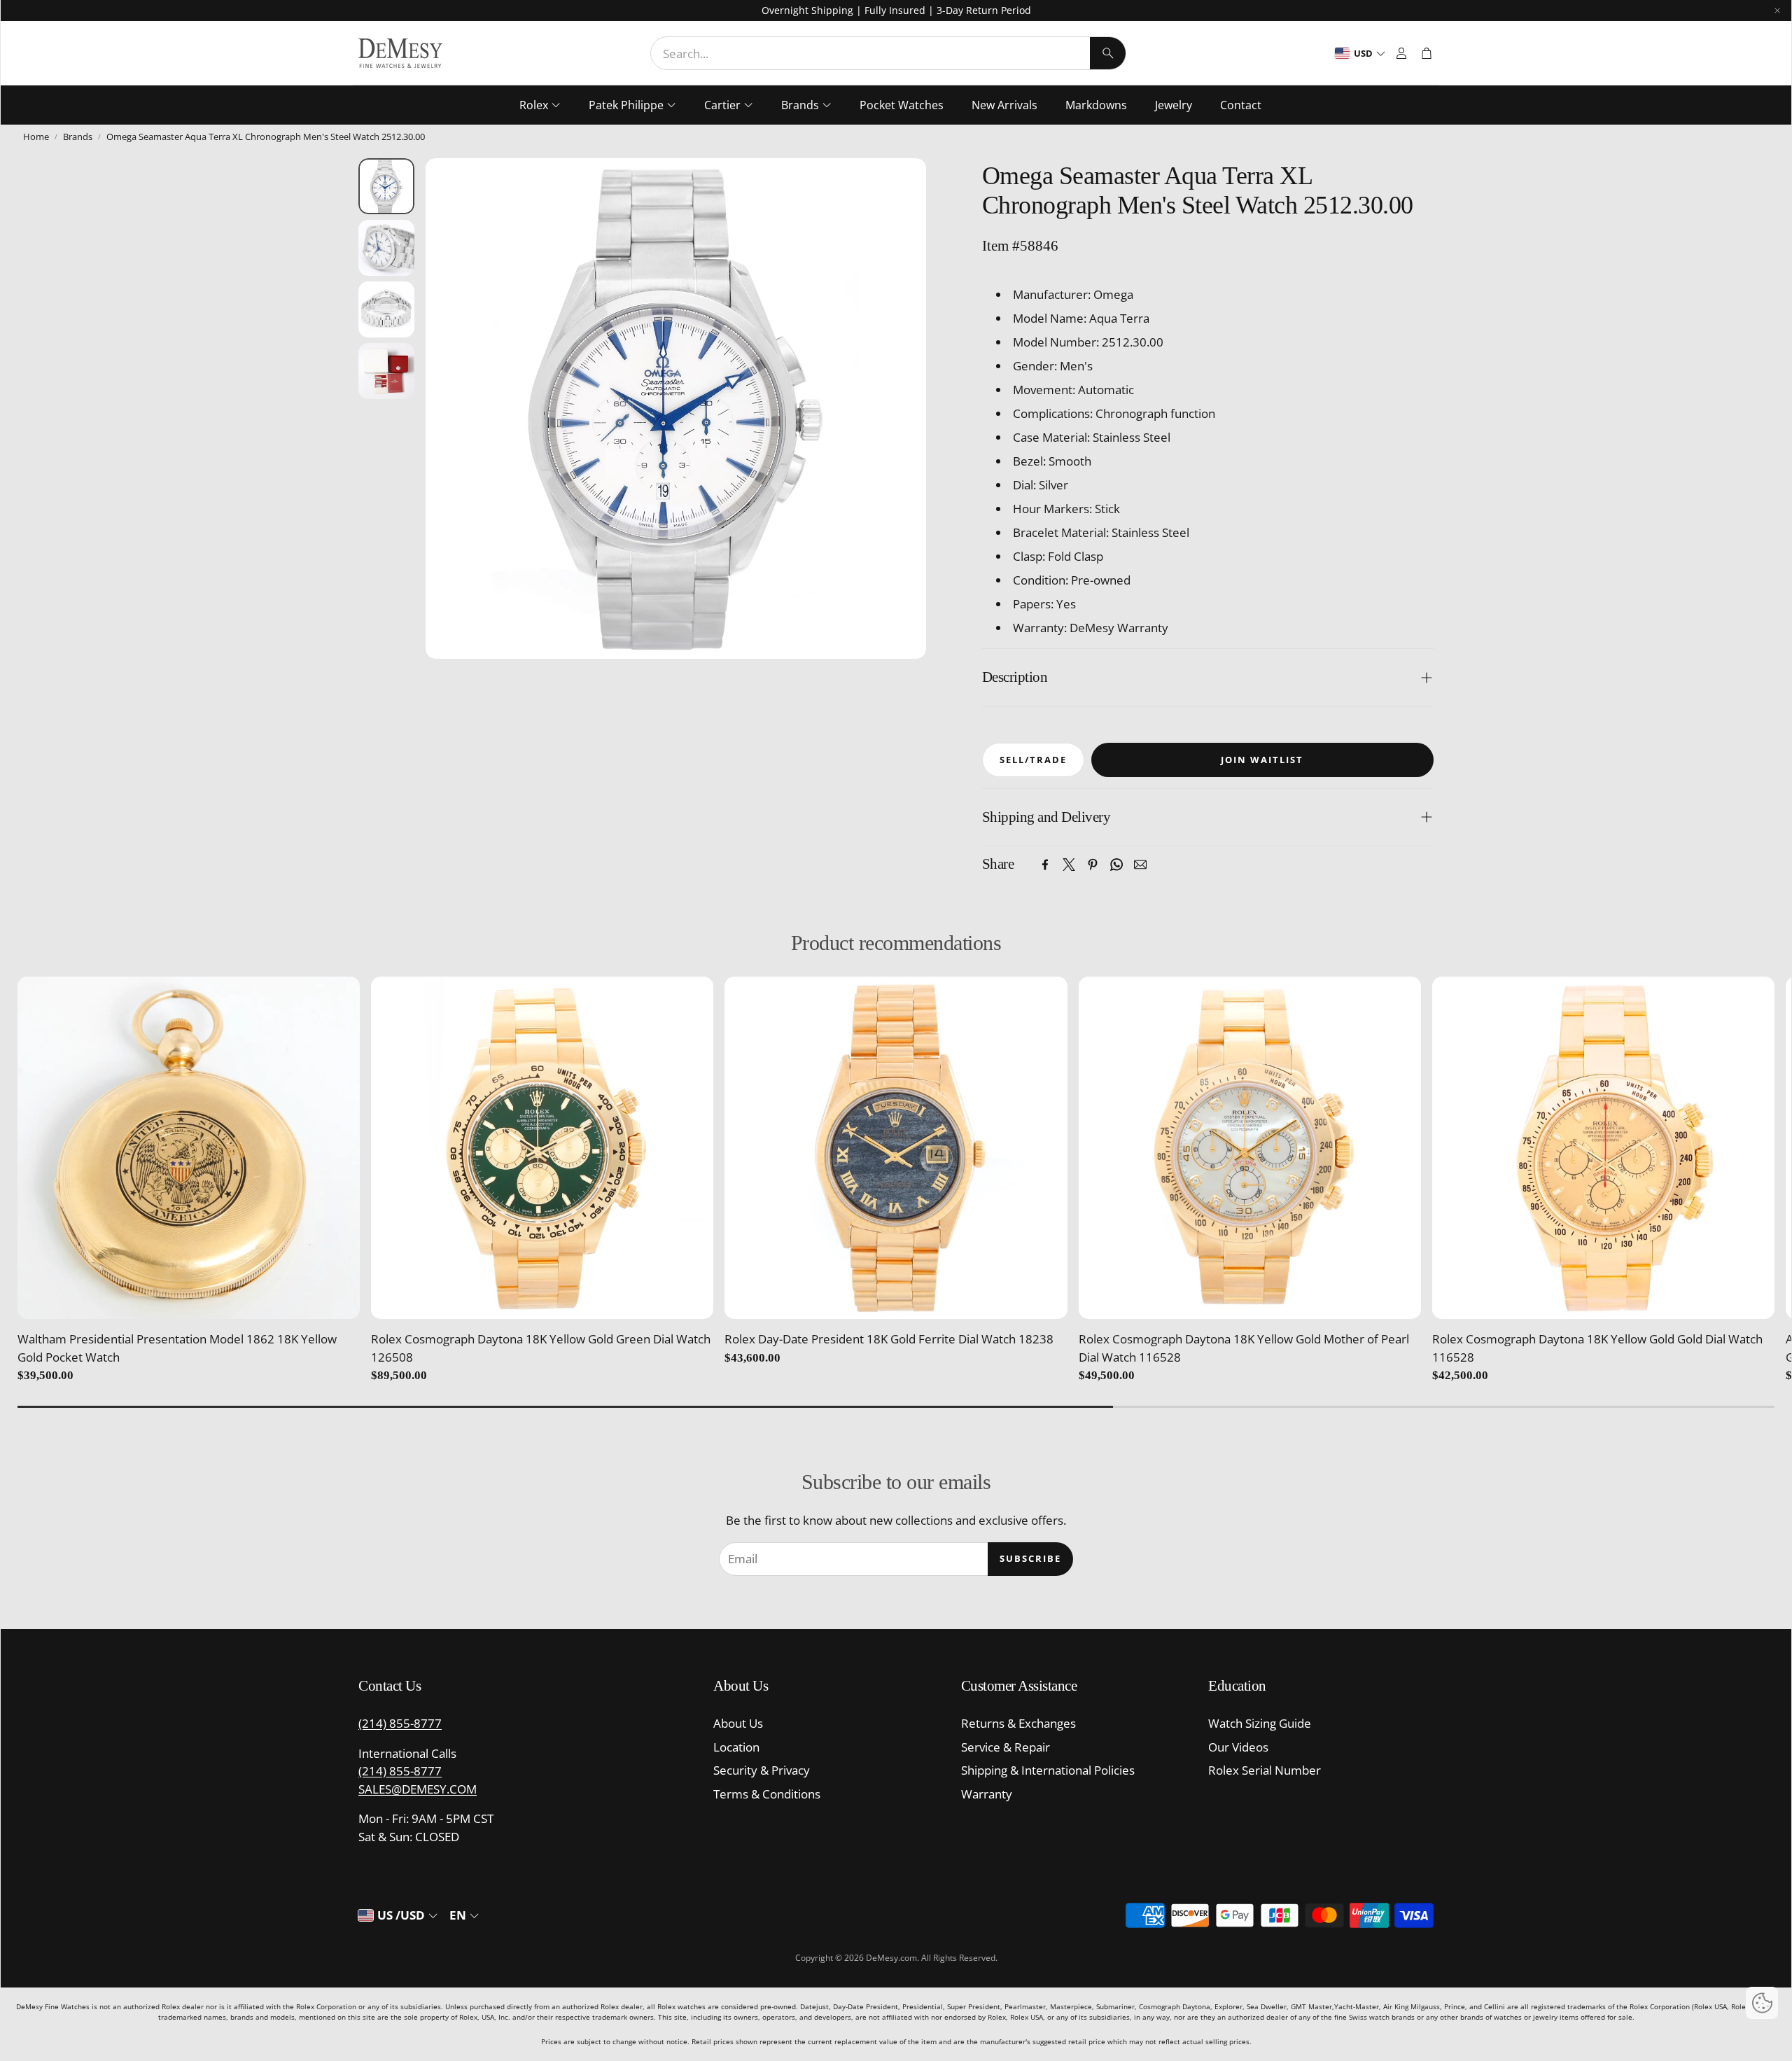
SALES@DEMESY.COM (418, 1789)
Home (36, 137)
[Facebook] (1045, 865)
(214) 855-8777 (400, 1723)
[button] (888, 53)
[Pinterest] (1093, 865)
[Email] (1140, 865)
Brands (78, 137)
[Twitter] (1069, 865)
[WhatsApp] (1116, 865)
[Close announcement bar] (1777, 11)
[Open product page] (189, 1148)
